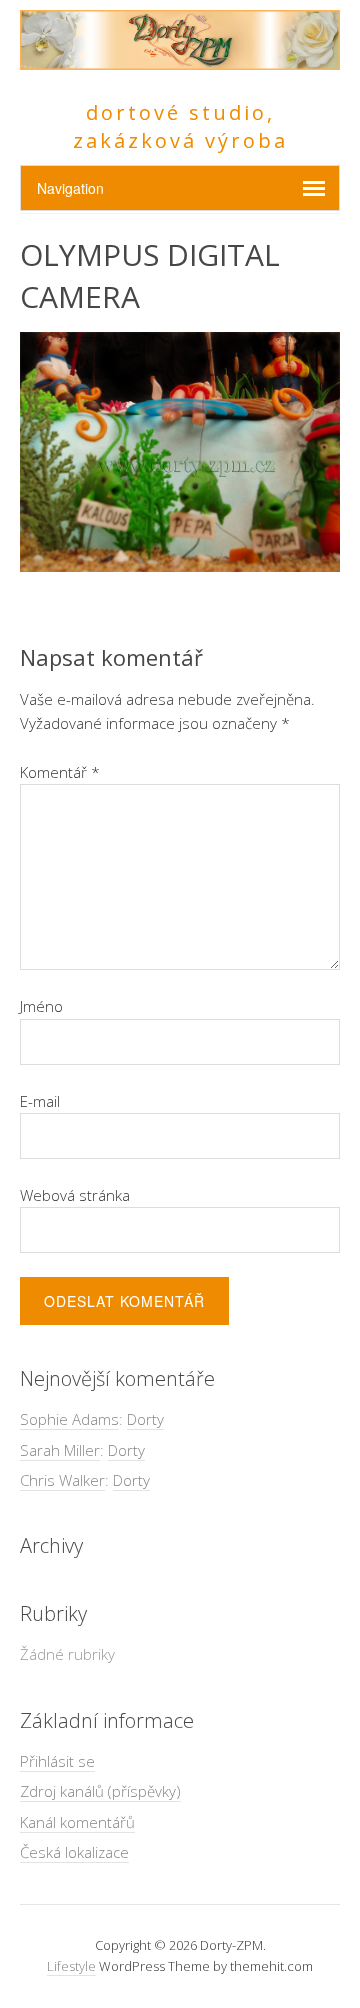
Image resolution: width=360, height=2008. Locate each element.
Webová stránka (75, 1195)
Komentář (60, 772)
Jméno (41, 1006)
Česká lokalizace (74, 1852)
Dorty (145, 1419)
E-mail (40, 1101)
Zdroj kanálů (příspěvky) (100, 1791)
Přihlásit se (57, 1761)
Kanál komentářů (77, 1822)
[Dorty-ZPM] (180, 58)
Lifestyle (71, 1966)
